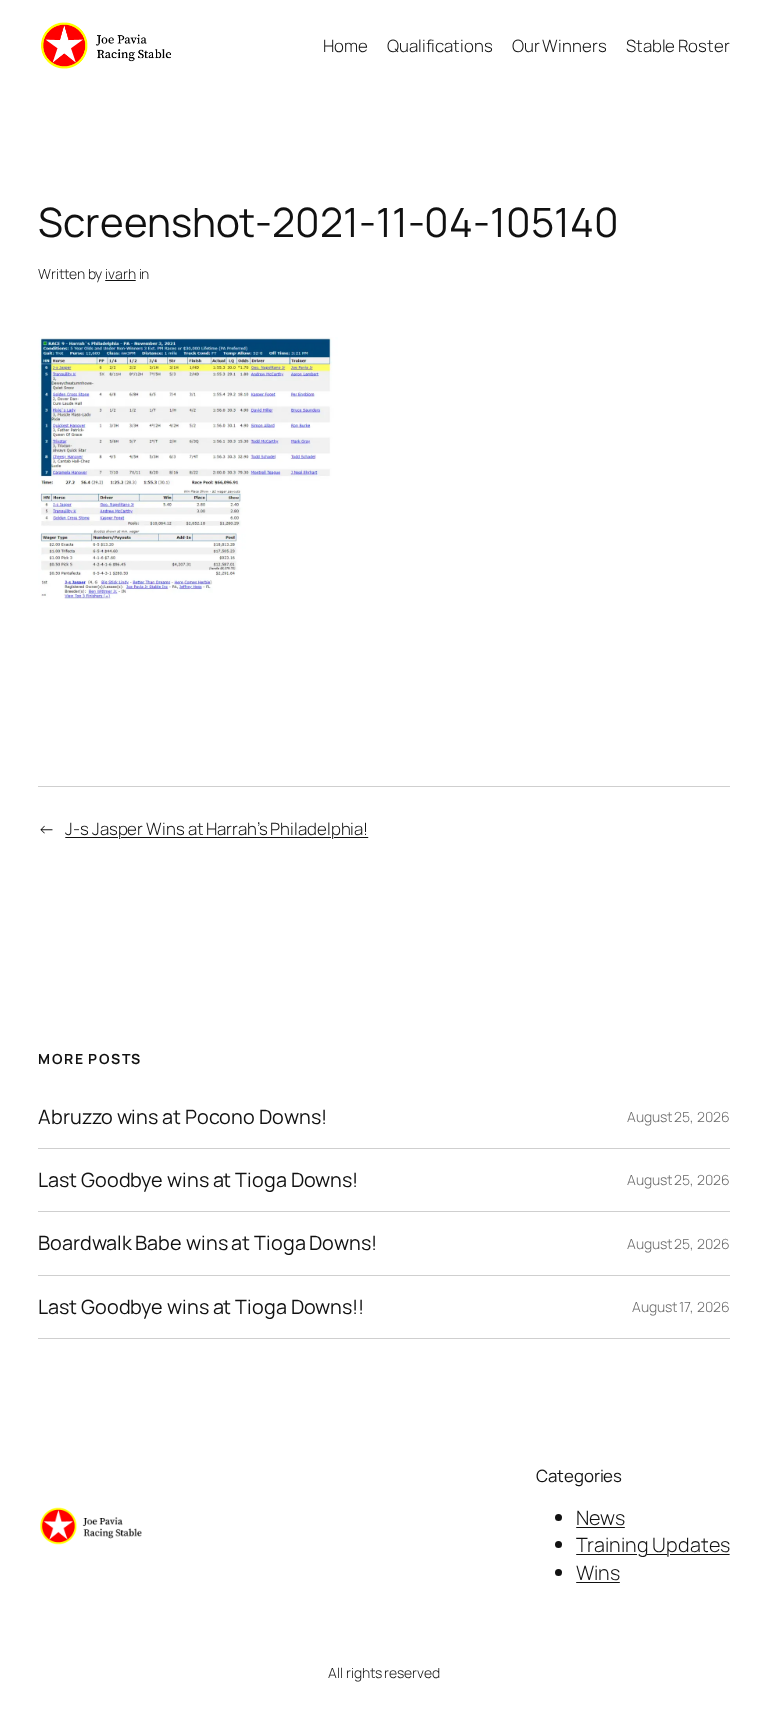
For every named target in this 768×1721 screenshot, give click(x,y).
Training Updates (652, 1544)
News (600, 1517)
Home (345, 45)
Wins (598, 1572)
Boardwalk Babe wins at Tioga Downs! (207, 1243)
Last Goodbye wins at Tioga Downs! (198, 1180)
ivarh (120, 273)
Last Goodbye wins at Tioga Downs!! (201, 1307)
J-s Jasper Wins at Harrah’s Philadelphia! (216, 828)
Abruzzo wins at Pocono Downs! (182, 1117)
